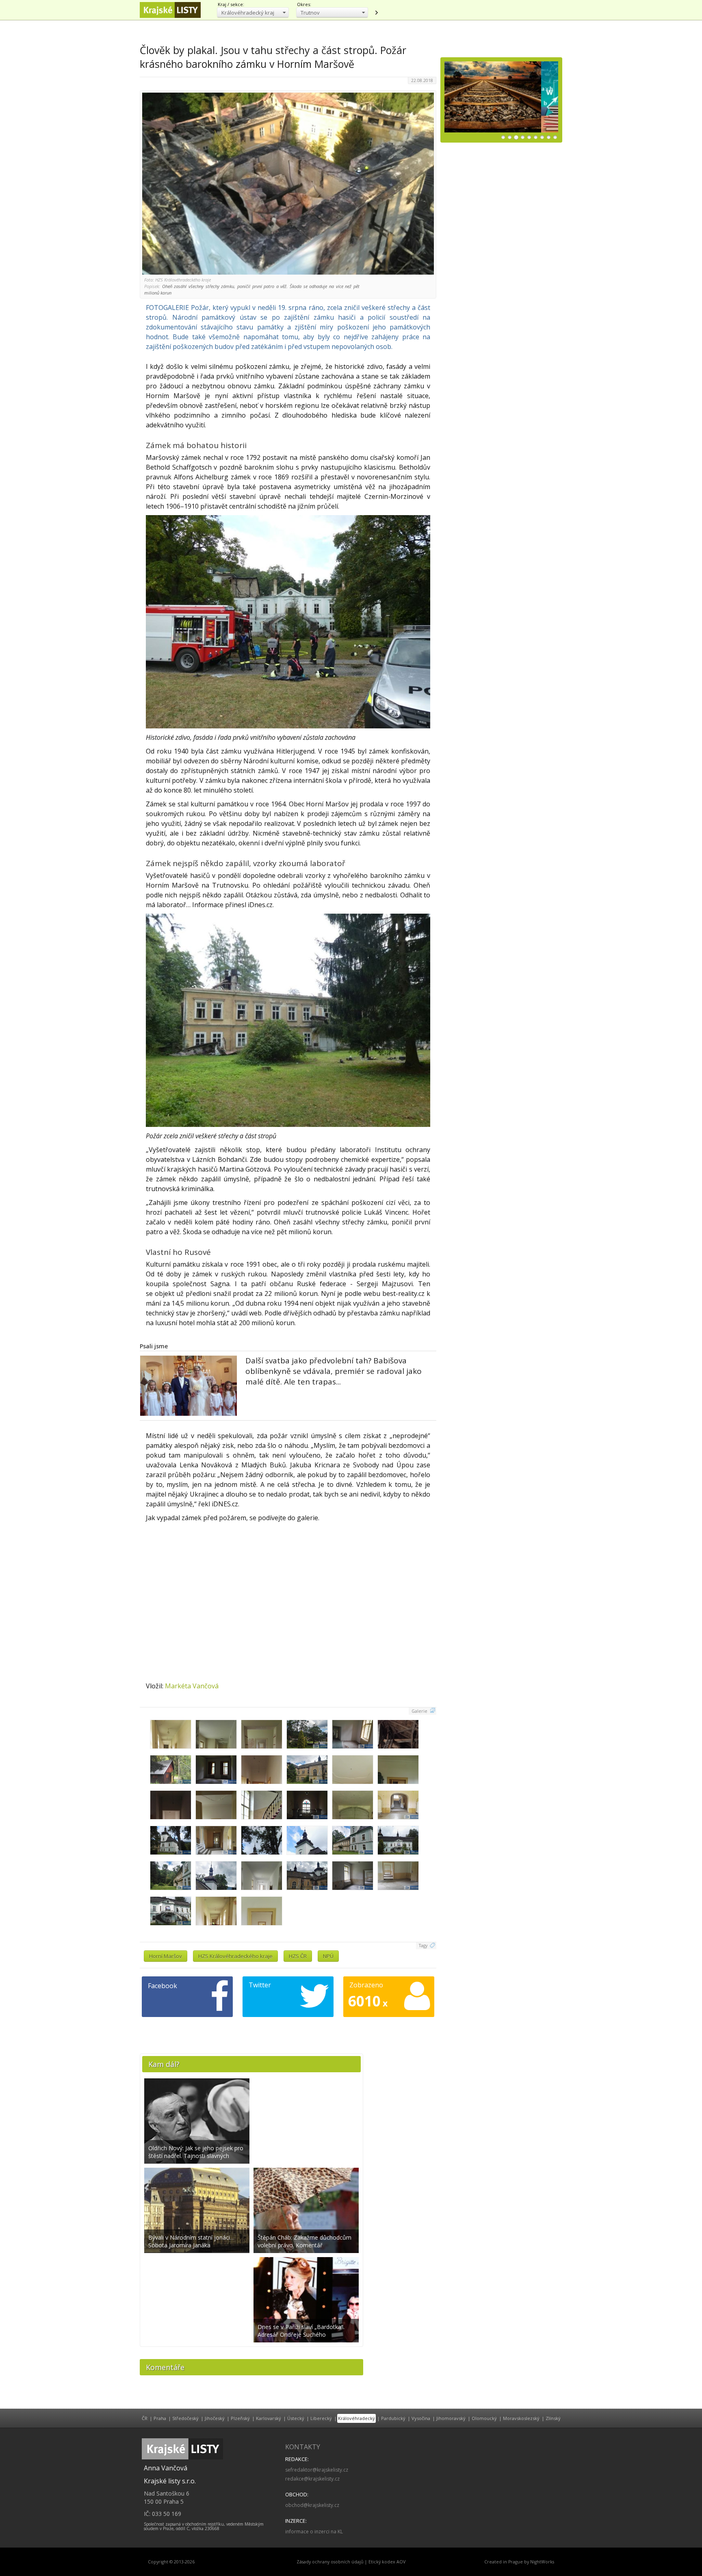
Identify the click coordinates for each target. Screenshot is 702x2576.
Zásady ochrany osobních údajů (330, 2562)
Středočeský (185, 2418)
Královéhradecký (356, 2418)
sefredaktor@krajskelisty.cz (317, 2470)
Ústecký (296, 2418)
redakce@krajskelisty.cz (312, 2479)
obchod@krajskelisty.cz (312, 2505)
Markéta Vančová (192, 1686)
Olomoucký (484, 2418)
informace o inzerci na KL (314, 2532)
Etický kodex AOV (387, 2562)
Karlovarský (269, 2418)
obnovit (376, 13)
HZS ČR (298, 1956)
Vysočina (421, 2418)
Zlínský (553, 2418)
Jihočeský (215, 2418)
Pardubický (393, 2418)
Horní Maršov (166, 1956)
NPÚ (328, 1956)
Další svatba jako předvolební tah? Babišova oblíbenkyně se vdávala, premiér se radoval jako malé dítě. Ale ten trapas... (334, 1371)
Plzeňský (240, 2418)
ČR (145, 2418)
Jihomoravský (451, 2418)
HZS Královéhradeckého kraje (235, 1956)
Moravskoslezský (521, 2418)
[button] (253, 12)
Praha (160, 2418)
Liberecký (321, 2418)
